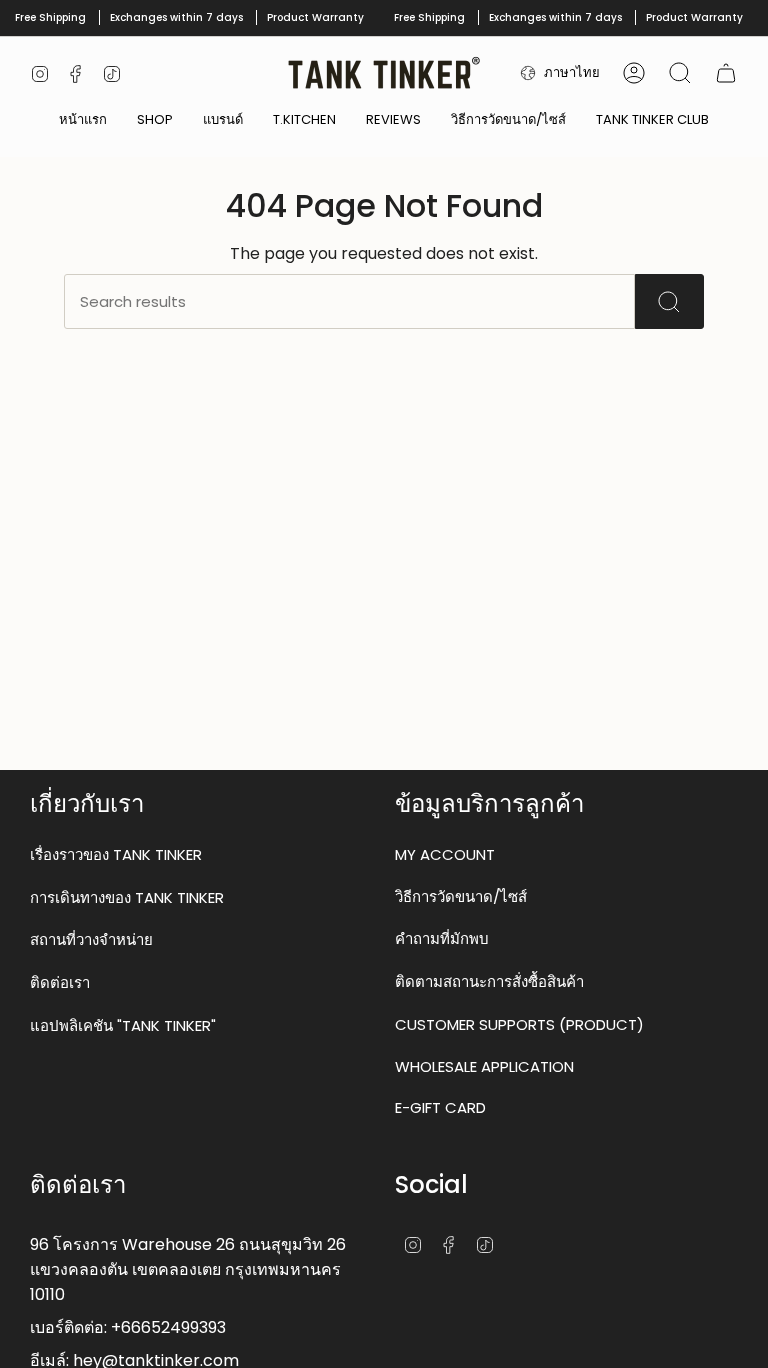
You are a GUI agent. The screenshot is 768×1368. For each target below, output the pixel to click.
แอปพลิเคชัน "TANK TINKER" (123, 1025)
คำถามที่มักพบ (442, 938)
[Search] (669, 301)
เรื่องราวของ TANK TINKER (116, 854)
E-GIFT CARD (440, 1107)
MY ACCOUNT (445, 854)
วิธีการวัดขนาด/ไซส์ (461, 896)
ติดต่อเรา (60, 982)
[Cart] (726, 73)
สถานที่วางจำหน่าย (91, 939)
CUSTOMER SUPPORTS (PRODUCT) (519, 1024)
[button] (155, 121)
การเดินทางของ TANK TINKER (127, 897)
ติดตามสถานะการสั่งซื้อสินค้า (489, 981)
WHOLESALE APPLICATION (484, 1066)
